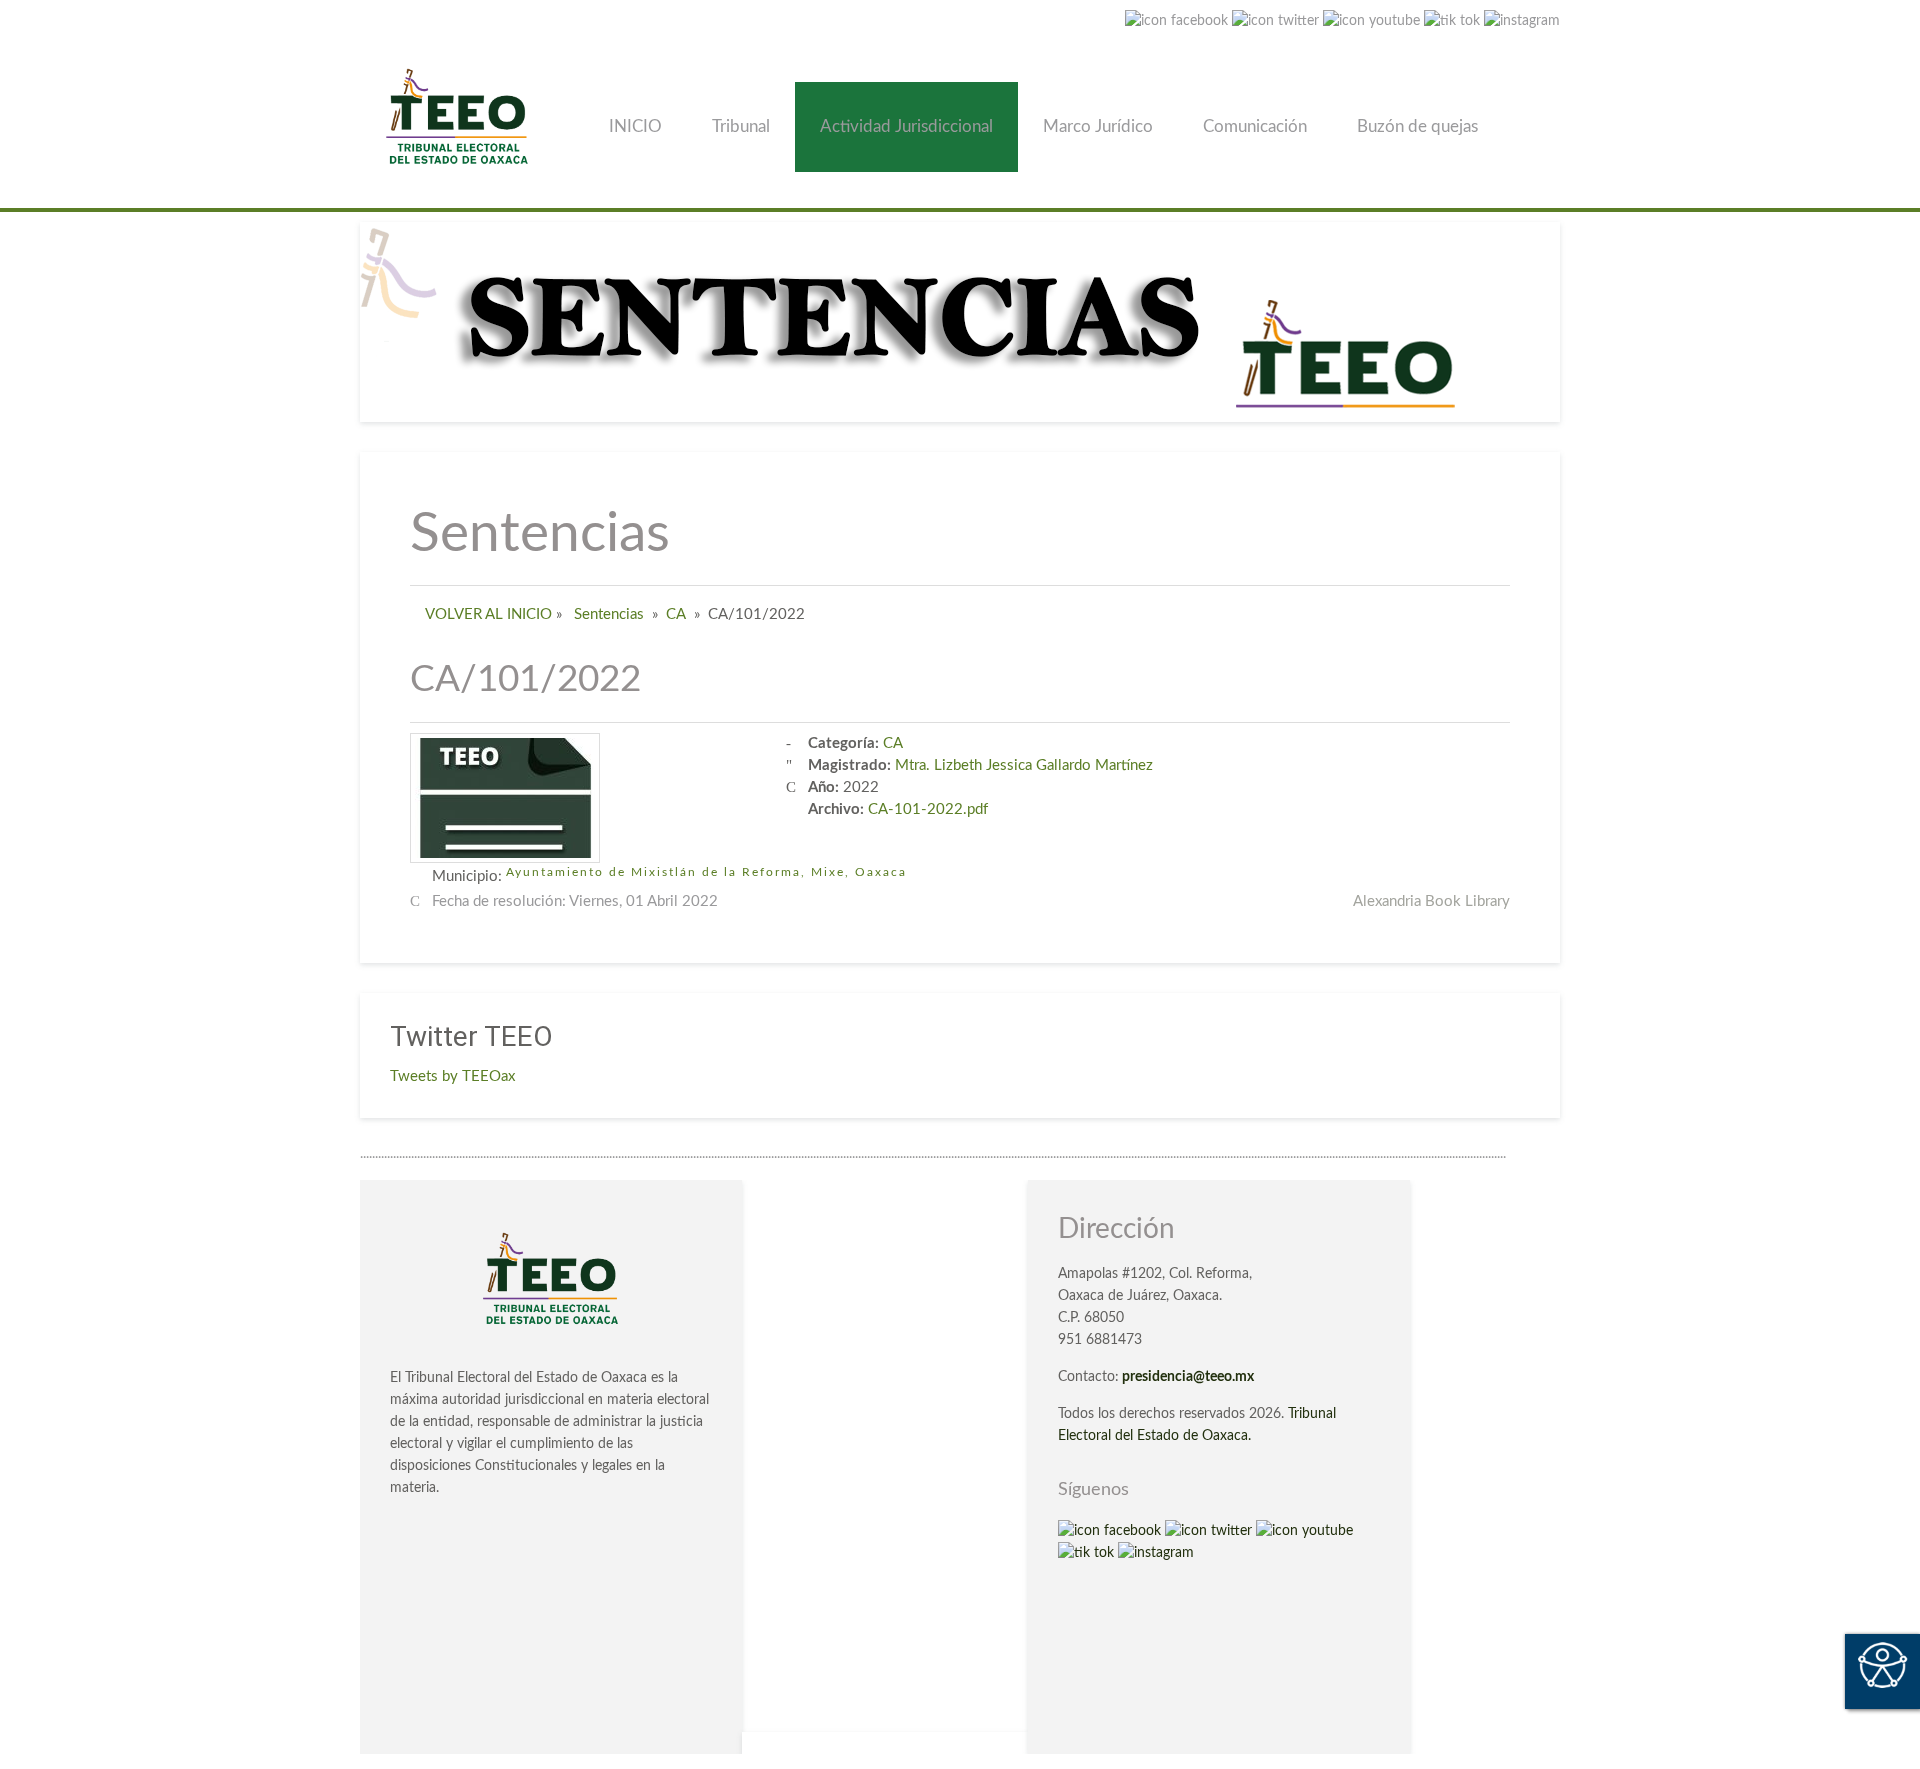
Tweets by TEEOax (452, 1076)
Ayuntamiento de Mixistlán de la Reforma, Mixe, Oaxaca (706, 872)
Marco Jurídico (1098, 126)
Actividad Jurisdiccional (906, 126)
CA (676, 614)
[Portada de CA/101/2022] (505, 797)
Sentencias (609, 614)
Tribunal (741, 126)
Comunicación (1255, 126)
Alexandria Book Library (1431, 901)
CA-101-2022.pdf (928, 809)
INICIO (635, 126)
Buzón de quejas (1417, 126)
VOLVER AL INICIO (488, 614)
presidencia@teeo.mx (1188, 1377)
